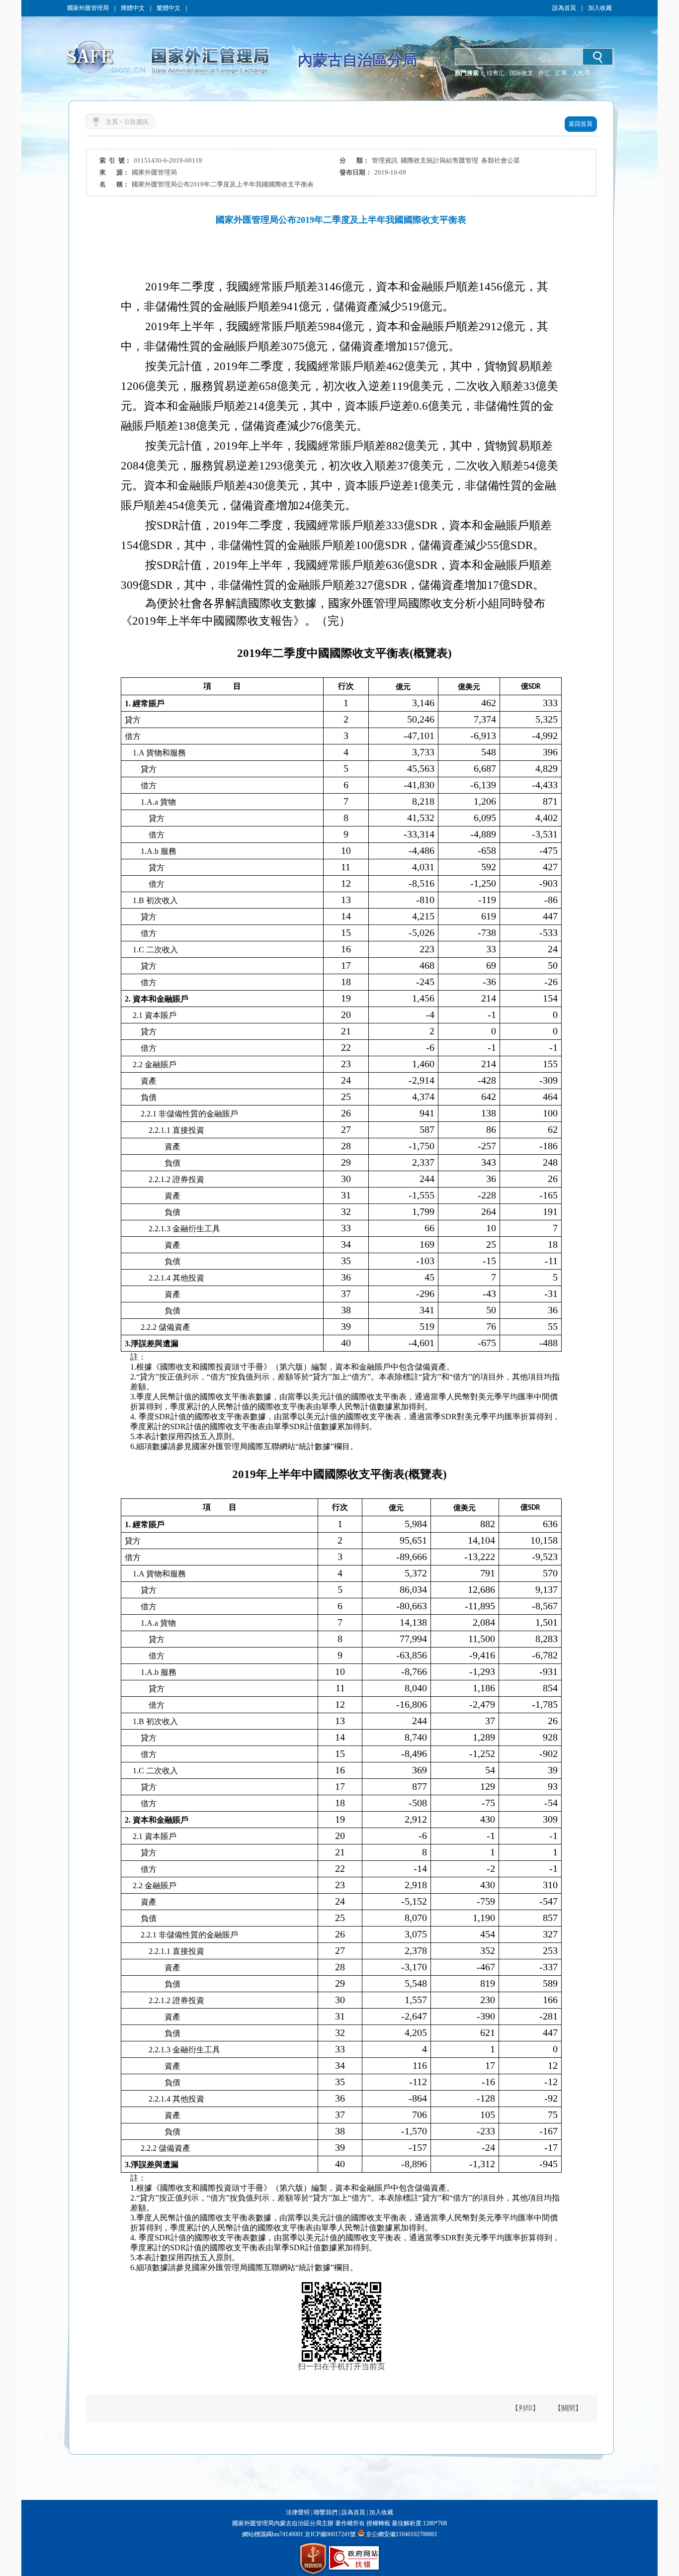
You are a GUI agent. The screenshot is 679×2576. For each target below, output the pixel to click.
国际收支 (521, 73)
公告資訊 (136, 122)
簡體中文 (133, 8)
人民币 (581, 73)
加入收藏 (600, 8)
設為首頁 (564, 8)
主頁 (112, 122)
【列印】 (525, 2408)
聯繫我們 (326, 2512)
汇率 (561, 73)
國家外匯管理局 (88, 8)
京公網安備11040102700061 (402, 2534)
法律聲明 (298, 2512)
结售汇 (496, 73)
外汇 (544, 73)
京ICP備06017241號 (330, 2534)
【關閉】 (568, 2408)
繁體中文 (169, 8)
